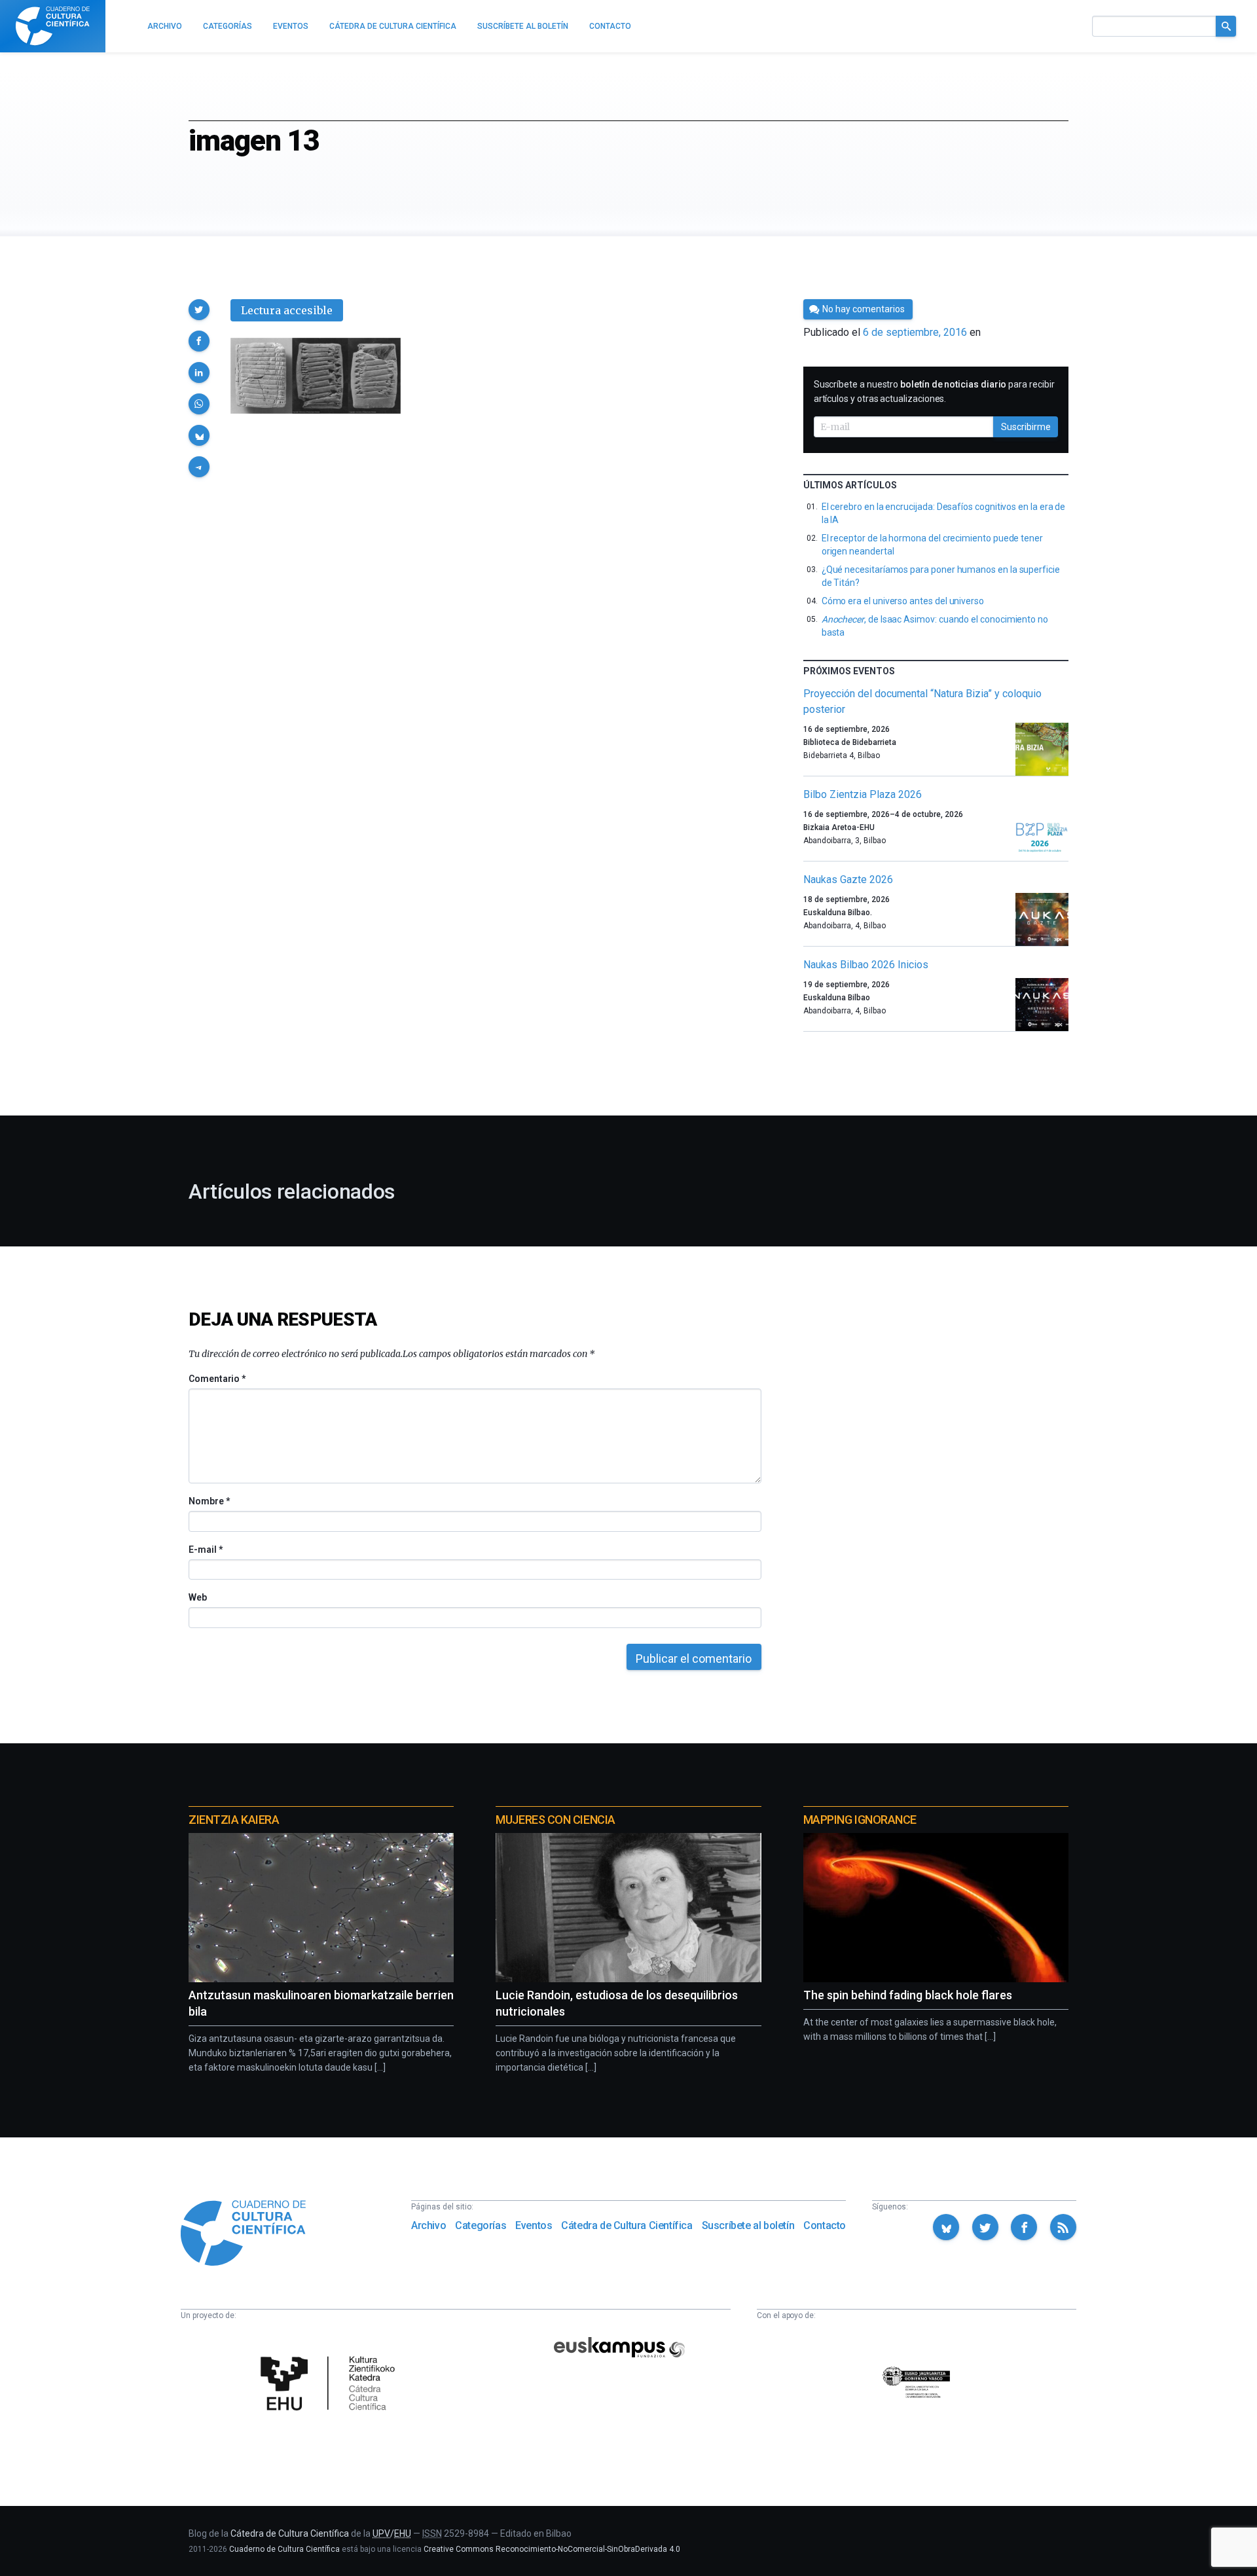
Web (198, 1597)
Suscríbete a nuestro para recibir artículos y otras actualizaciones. (934, 391)
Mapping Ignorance (860, 1820)
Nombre (209, 1501)
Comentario (217, 1379)
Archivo (428, 2225)
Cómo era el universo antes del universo (903, 601)
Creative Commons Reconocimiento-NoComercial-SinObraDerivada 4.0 (552, 2549)
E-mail (205, 1550)
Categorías (481, 2225)
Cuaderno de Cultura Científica (284, 2549)
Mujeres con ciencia (555, 1820)
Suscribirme (1026, 427)
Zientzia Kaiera (234, 1820)
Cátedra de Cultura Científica (627, 2225)
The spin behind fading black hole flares (908, 1995)
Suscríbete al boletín (748, 2225)
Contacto (825, 2225)
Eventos (534, 2225)
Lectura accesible (287, 310)
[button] (199, 310)
